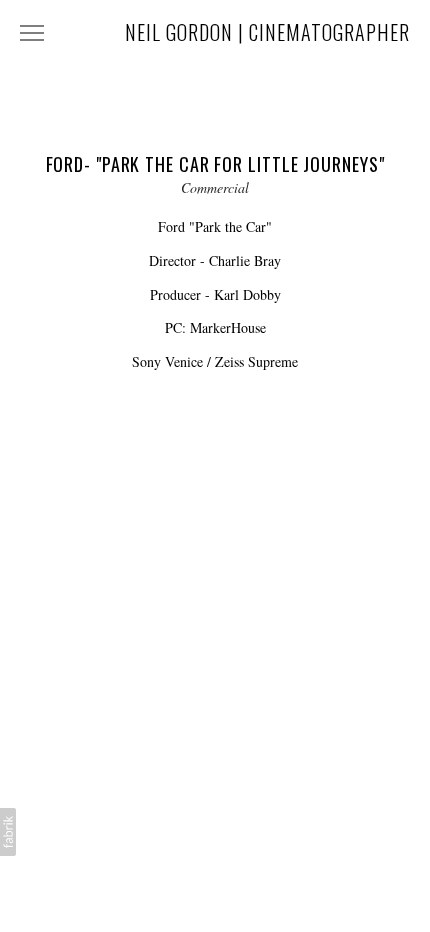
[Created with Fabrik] (8, 832)
